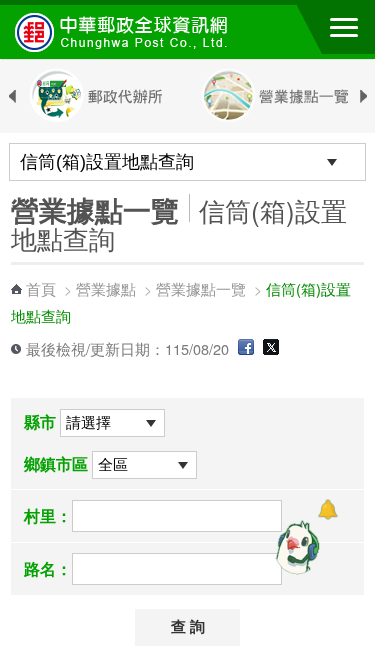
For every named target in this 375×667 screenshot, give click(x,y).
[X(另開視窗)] (271, 348)
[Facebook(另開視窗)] (246, 348)
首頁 (41, 288)
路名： (48, 568)
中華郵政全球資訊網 (125, 32)
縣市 (40, 421)
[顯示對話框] (327, 509)
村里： (48, 515)
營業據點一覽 (201, 288)
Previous (12, 97)
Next (363, 97)
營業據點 (106, 288)
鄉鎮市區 (56, 463)
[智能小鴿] (295, 547)
